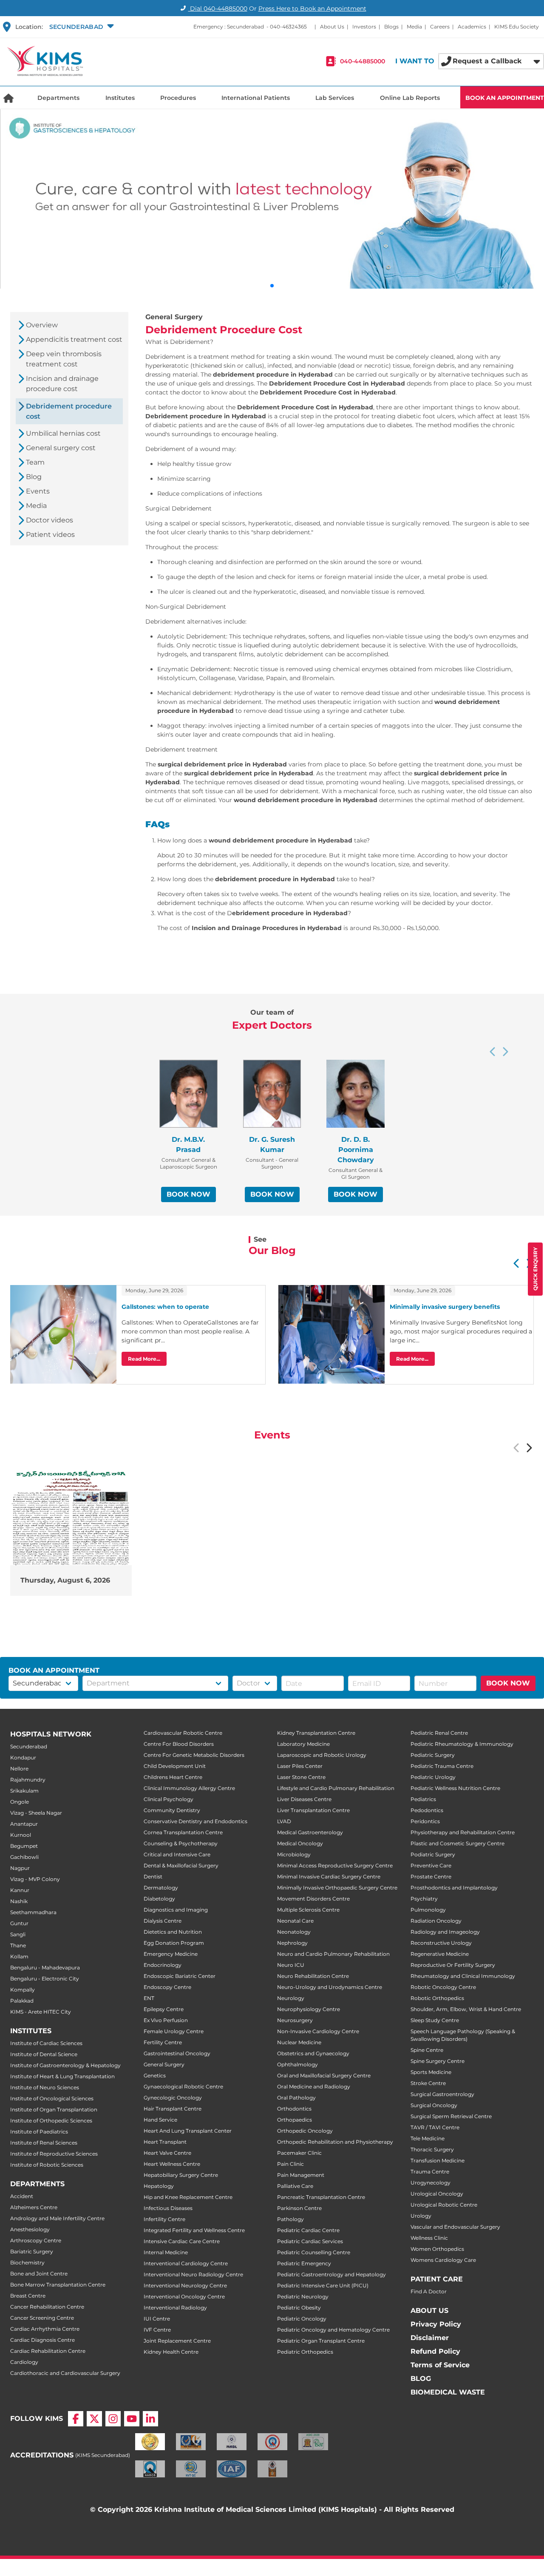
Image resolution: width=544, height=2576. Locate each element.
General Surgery (164, 2064)
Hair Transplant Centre (173, 2109)
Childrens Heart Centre (173, 1777)
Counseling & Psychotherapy (181, 1843)
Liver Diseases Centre (304, 1799)
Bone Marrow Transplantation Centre (58, 2285)
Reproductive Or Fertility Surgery (453, 1965)
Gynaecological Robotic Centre (183, 2087)
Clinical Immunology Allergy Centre (189, 1788)
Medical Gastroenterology (310, 1832)
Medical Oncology (300, 1843)
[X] (94, 2419)
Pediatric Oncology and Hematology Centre (333, 2330)
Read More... (144, 1359)
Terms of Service (440, 2365)
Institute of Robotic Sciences (47, 2165)
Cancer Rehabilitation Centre (47, 2307)
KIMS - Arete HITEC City (41, 2012)
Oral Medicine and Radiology (314, 2087)
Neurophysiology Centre (309, 2009)
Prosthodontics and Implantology (454, 1888)
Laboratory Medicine (303, 1744)
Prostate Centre (431, 1877)
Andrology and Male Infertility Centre (57, 2218)
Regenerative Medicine (440, 1954)
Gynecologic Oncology (173, 2098)
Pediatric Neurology (303, 2297)
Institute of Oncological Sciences (52, 2098)
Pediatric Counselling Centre (314, 2252)
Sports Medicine (431, 2072)
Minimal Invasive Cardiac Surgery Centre (329, 1877)
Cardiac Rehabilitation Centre (48, 2351)
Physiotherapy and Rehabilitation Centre (463, 1832)
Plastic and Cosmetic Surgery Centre (458, 1843)
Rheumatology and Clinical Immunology (463, 1976)
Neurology (291, 1998)
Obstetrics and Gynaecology (313, 2053)
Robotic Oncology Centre (443, 1987)
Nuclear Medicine (299, 2042)
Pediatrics (423, 1799)
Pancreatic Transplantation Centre (321, 2197)
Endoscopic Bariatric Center (180, 1976)
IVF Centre (157, 2330)
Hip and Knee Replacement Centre (188, 2197)
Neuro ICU (291, 1965)
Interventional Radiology (175, 2308)
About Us (332, 27)
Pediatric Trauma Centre (442, 1766)
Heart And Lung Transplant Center (188, 2131)
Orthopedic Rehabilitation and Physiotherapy (335, 2142)
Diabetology (159, 1899)
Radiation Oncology (436, 1921)
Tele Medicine (428, 2138)
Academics (472, 27)
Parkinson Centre (299, 2208)
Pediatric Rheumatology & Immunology (462, 1744)
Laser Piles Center (300, 1766)
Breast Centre (28, 2296)
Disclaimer (430, 2338)
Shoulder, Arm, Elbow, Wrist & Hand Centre (466, 2009)
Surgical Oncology (434, 2105)
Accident (22, 2196)
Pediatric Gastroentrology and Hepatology (331, 2274)
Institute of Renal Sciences (44, 2143)
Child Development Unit (175, 1766)
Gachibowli (24, 1857)
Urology (421, 2216)
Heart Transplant (165, 2142)
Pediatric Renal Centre (439, 1733)
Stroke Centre (428, 2083)
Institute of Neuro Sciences (45, 2087)
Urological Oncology (437, 2194)
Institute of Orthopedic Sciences (51, 2121)
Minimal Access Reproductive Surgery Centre (335, 1865)
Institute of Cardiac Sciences (46, 2043)
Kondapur (23, 1758)
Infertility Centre (164, 2219)
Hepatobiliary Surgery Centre (181, 2175)
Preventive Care (431, 1865)
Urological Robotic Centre (444, 2205)
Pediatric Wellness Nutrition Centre (455, 1788)
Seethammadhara (33, 1912)
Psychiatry (424, 1899)
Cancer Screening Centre (42, 2318)
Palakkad (22, 2001)
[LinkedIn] (150, 2419)
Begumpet (24, 1846)
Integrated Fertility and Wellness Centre (194, 2230)
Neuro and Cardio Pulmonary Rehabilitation (333, 1954)
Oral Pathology (296, 2098)
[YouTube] (132, 2419)
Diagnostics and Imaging (176, 1910)
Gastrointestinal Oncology (177, 2053)
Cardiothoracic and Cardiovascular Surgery (65, 2373)
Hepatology (159, 2186)
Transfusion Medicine (438, 2160)
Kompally (23, 1990)
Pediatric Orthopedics (305, 2352)
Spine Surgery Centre (438, 2061)
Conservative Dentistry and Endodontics (195, 1821)
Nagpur (20, 1868)
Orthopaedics (295, 2120)
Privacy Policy (436, 2324)
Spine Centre (427, 2050)
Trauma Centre (430, 2172)
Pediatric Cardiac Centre (308, 2230)
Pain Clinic (290, 2164)
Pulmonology (428, 1910)
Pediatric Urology (433, 1777)
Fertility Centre (163, 2042)
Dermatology (161, 1888)
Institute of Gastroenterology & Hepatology (65, 2065)
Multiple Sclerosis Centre (308, 1910)
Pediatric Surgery (433, 1755)
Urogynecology (431, 2183)
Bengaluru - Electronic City (45, 1979)
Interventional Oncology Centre (184, 2297)
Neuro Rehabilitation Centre (313, 1976)
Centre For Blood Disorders (179, 1744)
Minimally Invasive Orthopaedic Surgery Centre (337, 1888)
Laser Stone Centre (301, 1777)
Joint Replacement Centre (177, 2341)
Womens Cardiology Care (443, 2260)
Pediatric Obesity (299, 2308)
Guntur (19, 1923)
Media (414, 27)
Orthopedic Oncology (305, 2131)
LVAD (284, 1821)
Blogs (391, 27)
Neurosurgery (295, 2020)
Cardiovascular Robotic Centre (183, 1733)
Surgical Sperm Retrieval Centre (451, 2116)
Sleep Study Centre (435, 2020)
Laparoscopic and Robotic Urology (322, 1755)
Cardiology (24, 2362)
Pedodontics (427, 1810)
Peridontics (425, 1821)
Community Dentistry (172, 1810)
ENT (149, 1998)
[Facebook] (76, 2419)
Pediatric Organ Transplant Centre (321, 2341)
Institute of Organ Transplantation (54, 2109)
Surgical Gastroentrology (442, 2094)
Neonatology (294, 1932)
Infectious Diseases (168, 2208)
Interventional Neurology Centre (185, 2285)
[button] (81, 27)
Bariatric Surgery (32, 2251)
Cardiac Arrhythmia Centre (45, 2329)
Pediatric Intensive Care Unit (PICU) (323, 2285)
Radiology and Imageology (445, 1932)
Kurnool (21, 1835)
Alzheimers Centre (34, 2207)
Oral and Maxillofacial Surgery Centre (324, 2075)
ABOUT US (429, 2311)
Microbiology (294, 1854)
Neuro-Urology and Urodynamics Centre (330, 1987)
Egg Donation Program (174, 1943)
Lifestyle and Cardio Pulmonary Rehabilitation (336, 1788)
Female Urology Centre (174, 2031)
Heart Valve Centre (167, 2153)
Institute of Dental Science (44, 2054)
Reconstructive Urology (441, 1943)
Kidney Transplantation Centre (316, 1733)
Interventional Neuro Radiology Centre (193, 2274)
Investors (364, 27)
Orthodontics (294, 2109)
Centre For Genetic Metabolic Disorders (194, 1755)
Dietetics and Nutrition (173, 1932)
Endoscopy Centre (167, 1987)
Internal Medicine (166, 2252)
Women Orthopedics (437, 2249)
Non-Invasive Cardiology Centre (318, 2031)
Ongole (20, 1802)
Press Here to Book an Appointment (312, 9)
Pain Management (301, 2175)
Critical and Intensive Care (177, 1854)
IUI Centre (157, 2319)
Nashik (19, 1901)
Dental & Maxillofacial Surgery (181, 1865)
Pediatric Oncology (302, 2319)
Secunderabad (29, 1746)
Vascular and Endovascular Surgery (455, 2227)
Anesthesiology (30, 2229)
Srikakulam (24, 1791)
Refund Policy (435, 2351)
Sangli (18, 1934)
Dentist (153, 1877)
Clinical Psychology (169, 1799)
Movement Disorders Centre (313, 1899)
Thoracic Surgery (432, 2149)
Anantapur (24, 1824)
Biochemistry (27, 2263)
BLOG (421, 2379)
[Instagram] (113, 2419)
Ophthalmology (297, 2064)
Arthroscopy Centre (36, 2240)
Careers (440, 27)
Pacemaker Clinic (299, 2153)
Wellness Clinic (429, 2238)
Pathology (290, 2219)
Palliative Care (295, 2186)
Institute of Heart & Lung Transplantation (62, 2076)
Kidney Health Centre (171, 2352)
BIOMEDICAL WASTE (448, 2392)
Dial (218, 9)
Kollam (19, 1956)
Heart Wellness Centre (172, 2164)
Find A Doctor (429, 2291)
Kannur (20, 1890)
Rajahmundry (28, 1780)
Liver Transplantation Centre (313, 1810)
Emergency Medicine (171, 1954)
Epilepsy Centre (164, 2009)
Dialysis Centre (163, 1921)
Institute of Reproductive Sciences (54, 2154)
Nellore (19, 1769)
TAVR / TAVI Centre (435, 2127)
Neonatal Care (295, 1921)
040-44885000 (363, 61)
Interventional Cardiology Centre (186, 2263)
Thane (18, 1945)
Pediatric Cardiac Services (310, 2241)
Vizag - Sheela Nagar (36, 1813)
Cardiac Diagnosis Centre (42, 2340)
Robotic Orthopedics (437, 1998)
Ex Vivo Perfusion (166, 2020)
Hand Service (160, 2120)
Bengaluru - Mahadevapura (45, 1967)
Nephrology (292, 1943)
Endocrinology (163, 1965)
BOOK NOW (188, 1194)
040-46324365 (288, 27)
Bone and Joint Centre (39, 2274)
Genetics (155, 2075)
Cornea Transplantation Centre (183, 1832)
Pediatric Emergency (304, 2263)
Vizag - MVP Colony (35, 1879)
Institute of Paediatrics (39, 2132)
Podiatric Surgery (433, 1854)
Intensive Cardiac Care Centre (182, 2241)
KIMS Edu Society (517, 27)
